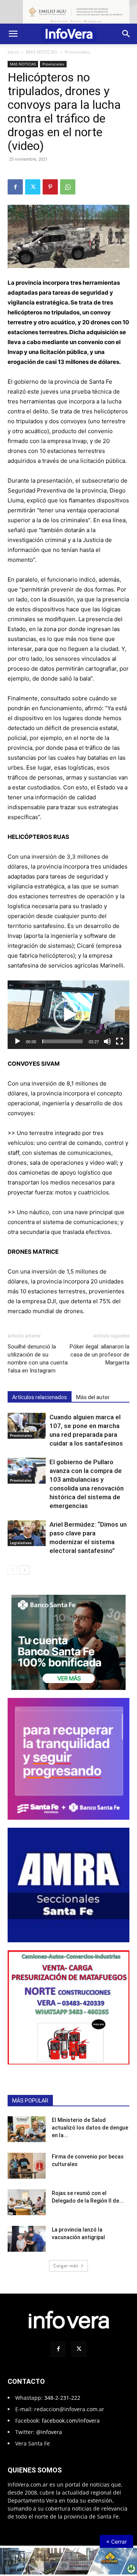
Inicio (13, 45)
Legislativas (21, 1536)
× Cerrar (116, 2542)
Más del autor (93, 1390)
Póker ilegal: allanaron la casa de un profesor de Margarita (100, 1348)
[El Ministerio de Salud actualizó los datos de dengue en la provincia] (27, 2251)
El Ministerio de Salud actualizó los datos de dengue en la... (90, 2249)
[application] (68, 1008)
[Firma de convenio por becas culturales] (27, 2288)
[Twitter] (33, 180)
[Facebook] (15, 180)
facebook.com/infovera (71, 2542)
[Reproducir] (18, 1035)
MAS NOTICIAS (42, 45)
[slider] (62, 1035)
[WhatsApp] (68, 180)
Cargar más (66, 2387)
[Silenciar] (107, 1035)
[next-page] (25, 1563)
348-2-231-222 (62, 2519)
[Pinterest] (50, 180)
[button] (13, 27)
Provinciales (77, 45)
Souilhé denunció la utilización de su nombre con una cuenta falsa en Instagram (38, 1352)
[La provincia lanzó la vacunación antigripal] (27, 2361)
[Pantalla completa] (119, 1035)
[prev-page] (12, 1563)
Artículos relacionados (40, 1390)
